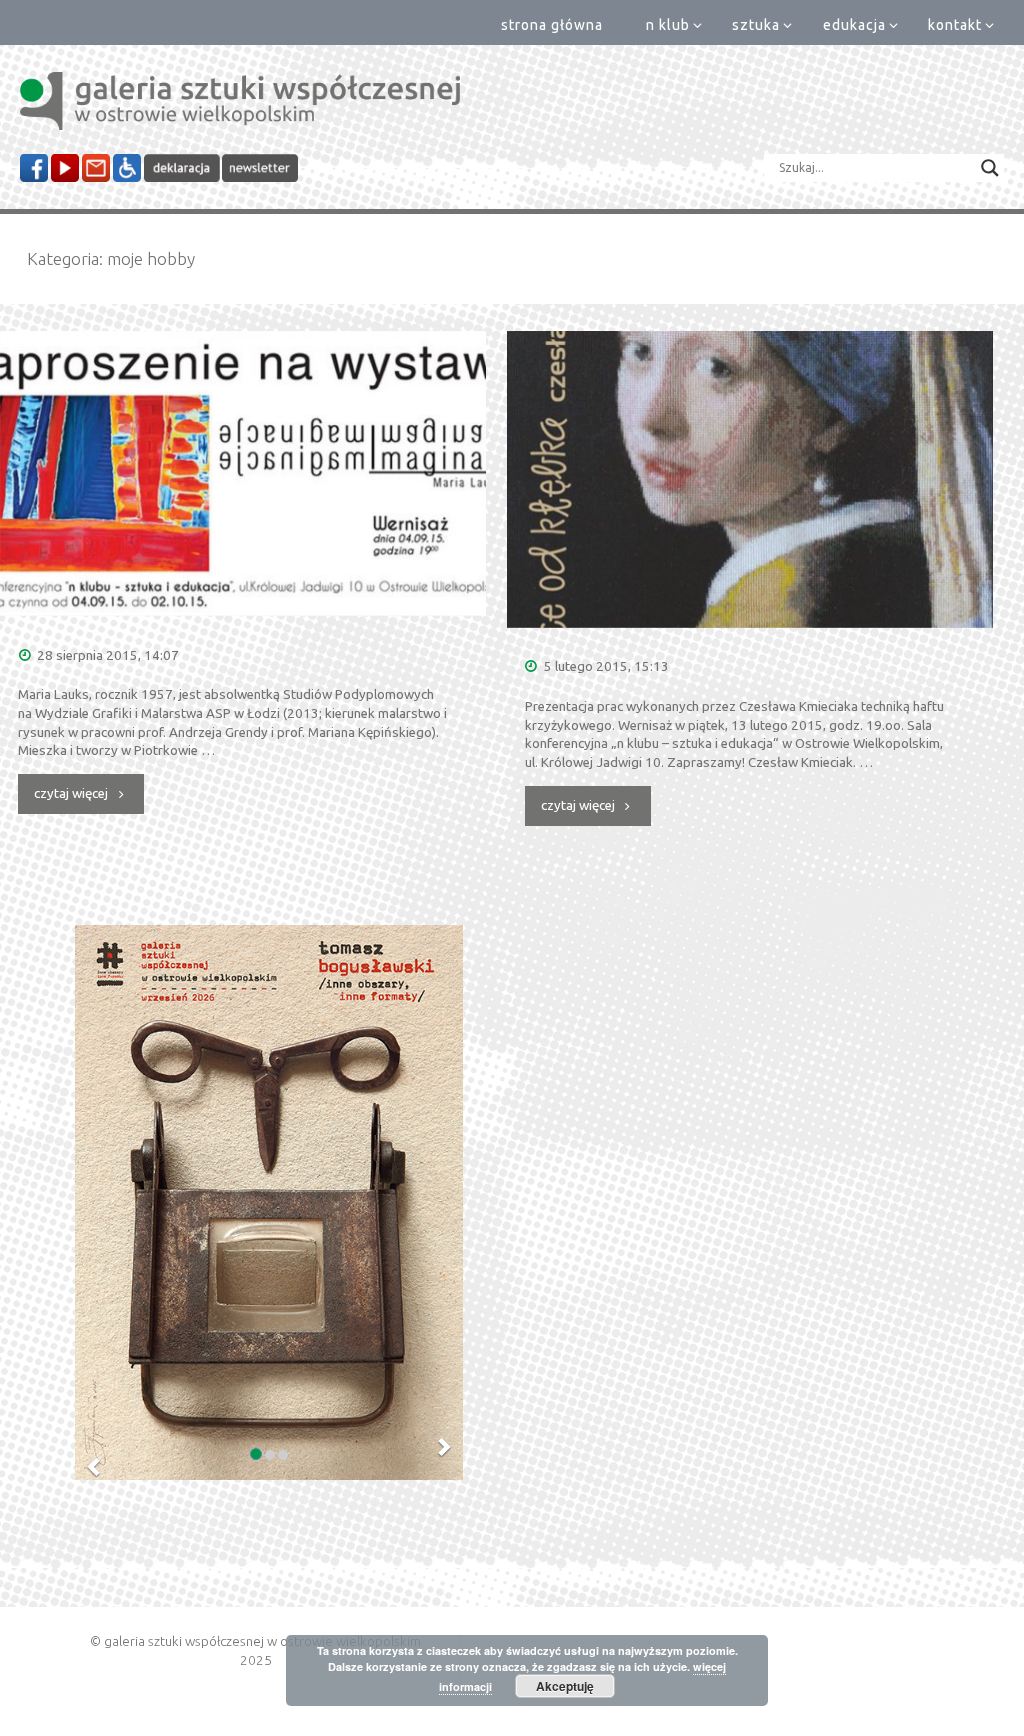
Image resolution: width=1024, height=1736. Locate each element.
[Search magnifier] (990, 168)
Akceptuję (565, 1686)
